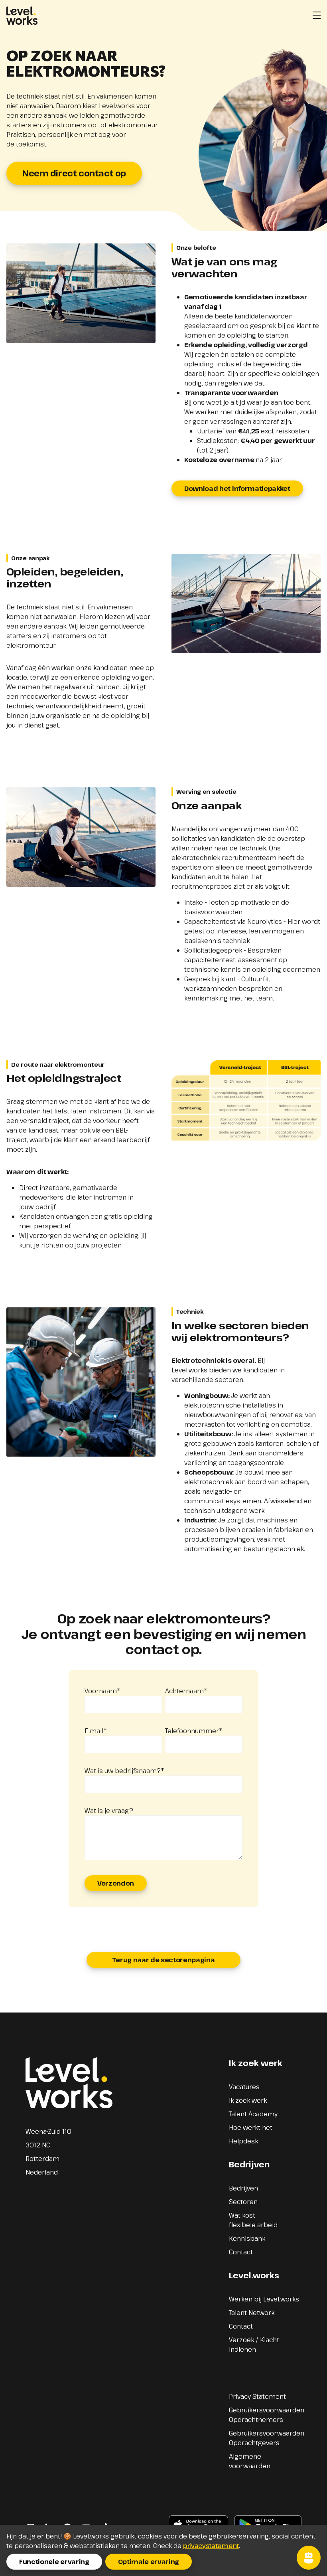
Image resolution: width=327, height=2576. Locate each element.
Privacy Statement (257, 2396)
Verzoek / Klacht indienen (254, 2345)
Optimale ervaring (149, 2562)
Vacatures (244, 2087)
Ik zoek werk (248, 2100)
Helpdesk (243, 2141)
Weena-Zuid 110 (48, 2131)
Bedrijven (243, 2188)
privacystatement (211, 2546)
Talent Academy (253, 2114)
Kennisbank (247, 2238)
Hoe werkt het (251, 2127)
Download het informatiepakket (237, 488)
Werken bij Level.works (264, 2299)
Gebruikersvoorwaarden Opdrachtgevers (267, 2438)
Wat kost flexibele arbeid (253, 2220)
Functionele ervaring (54, 2562)
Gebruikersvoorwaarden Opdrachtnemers (267, 2415)
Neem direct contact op (74, 173)
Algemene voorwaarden (250, 2461)
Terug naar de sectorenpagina (163, 1960)
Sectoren (243, 2202)
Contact (241, 2252)
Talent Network (252, 2313)
